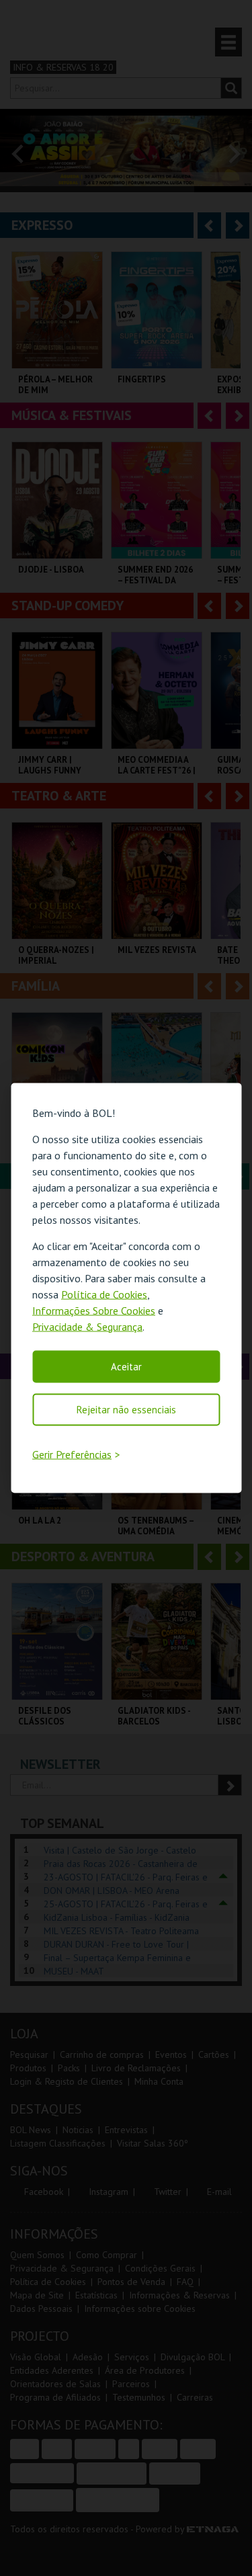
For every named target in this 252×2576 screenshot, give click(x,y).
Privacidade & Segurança (87, 1326)
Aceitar (126, 1366)
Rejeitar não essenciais (126, 1409)
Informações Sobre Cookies (94, 1310)
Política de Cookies (104, 1294)
